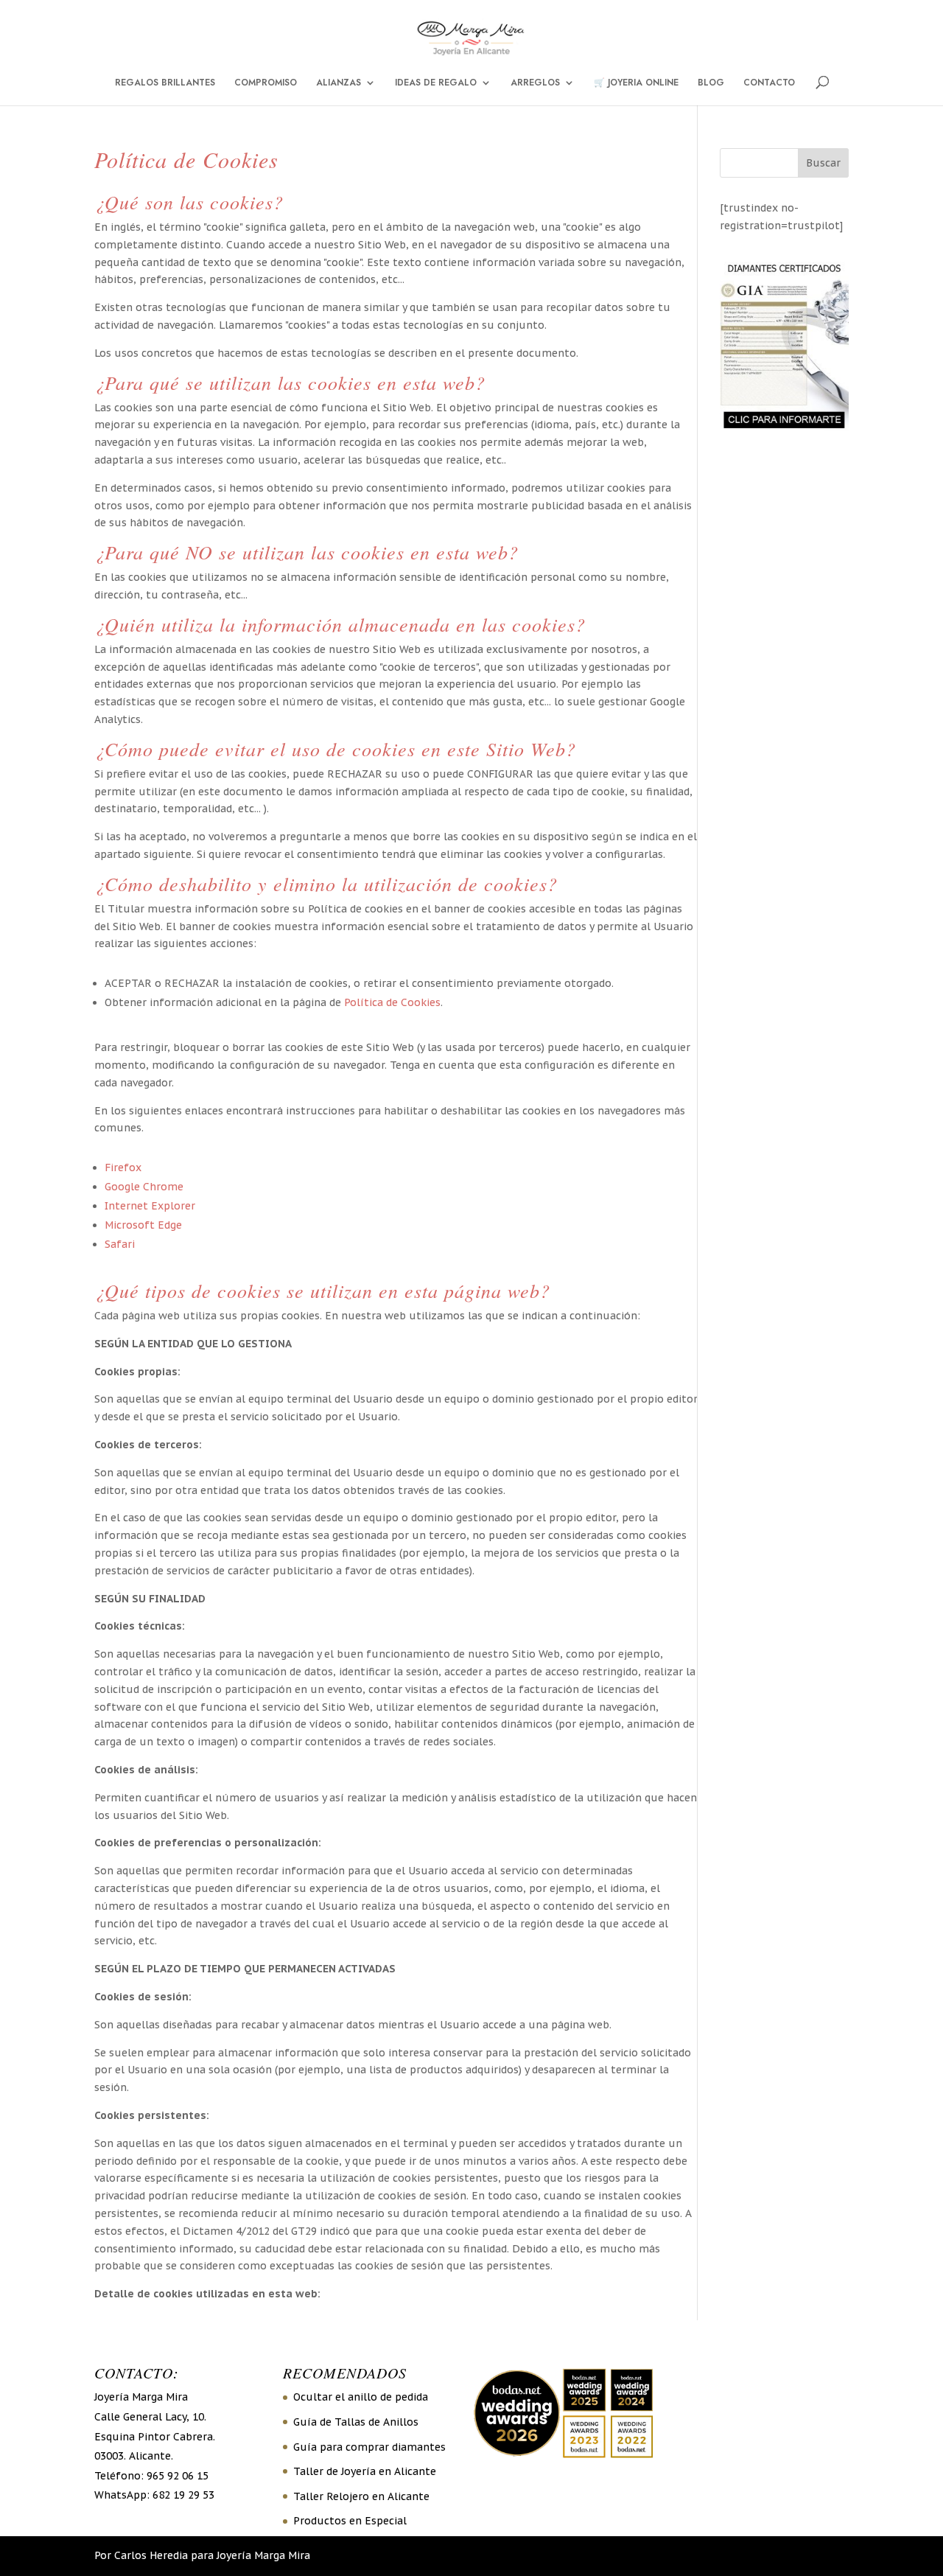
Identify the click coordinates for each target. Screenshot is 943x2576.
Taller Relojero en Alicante (361, 2496)
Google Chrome (144, 1187)
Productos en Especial (350, 2521)
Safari (120, 1244)
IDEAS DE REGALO (436, 83)
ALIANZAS (339, 83)
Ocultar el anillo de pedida (361, 2397)
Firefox (123, 1167)
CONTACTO (769, 83)
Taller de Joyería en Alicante (365, 2471)
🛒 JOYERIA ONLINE (636, 83)
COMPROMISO (266, 83)
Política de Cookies (392, 1002)
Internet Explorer (150, 1206)
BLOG (711, 83)
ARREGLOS (535, 83)
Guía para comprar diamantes (369, 2447)
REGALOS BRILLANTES (165, 83)
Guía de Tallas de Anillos (356, 2422)
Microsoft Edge (143, 1225)
